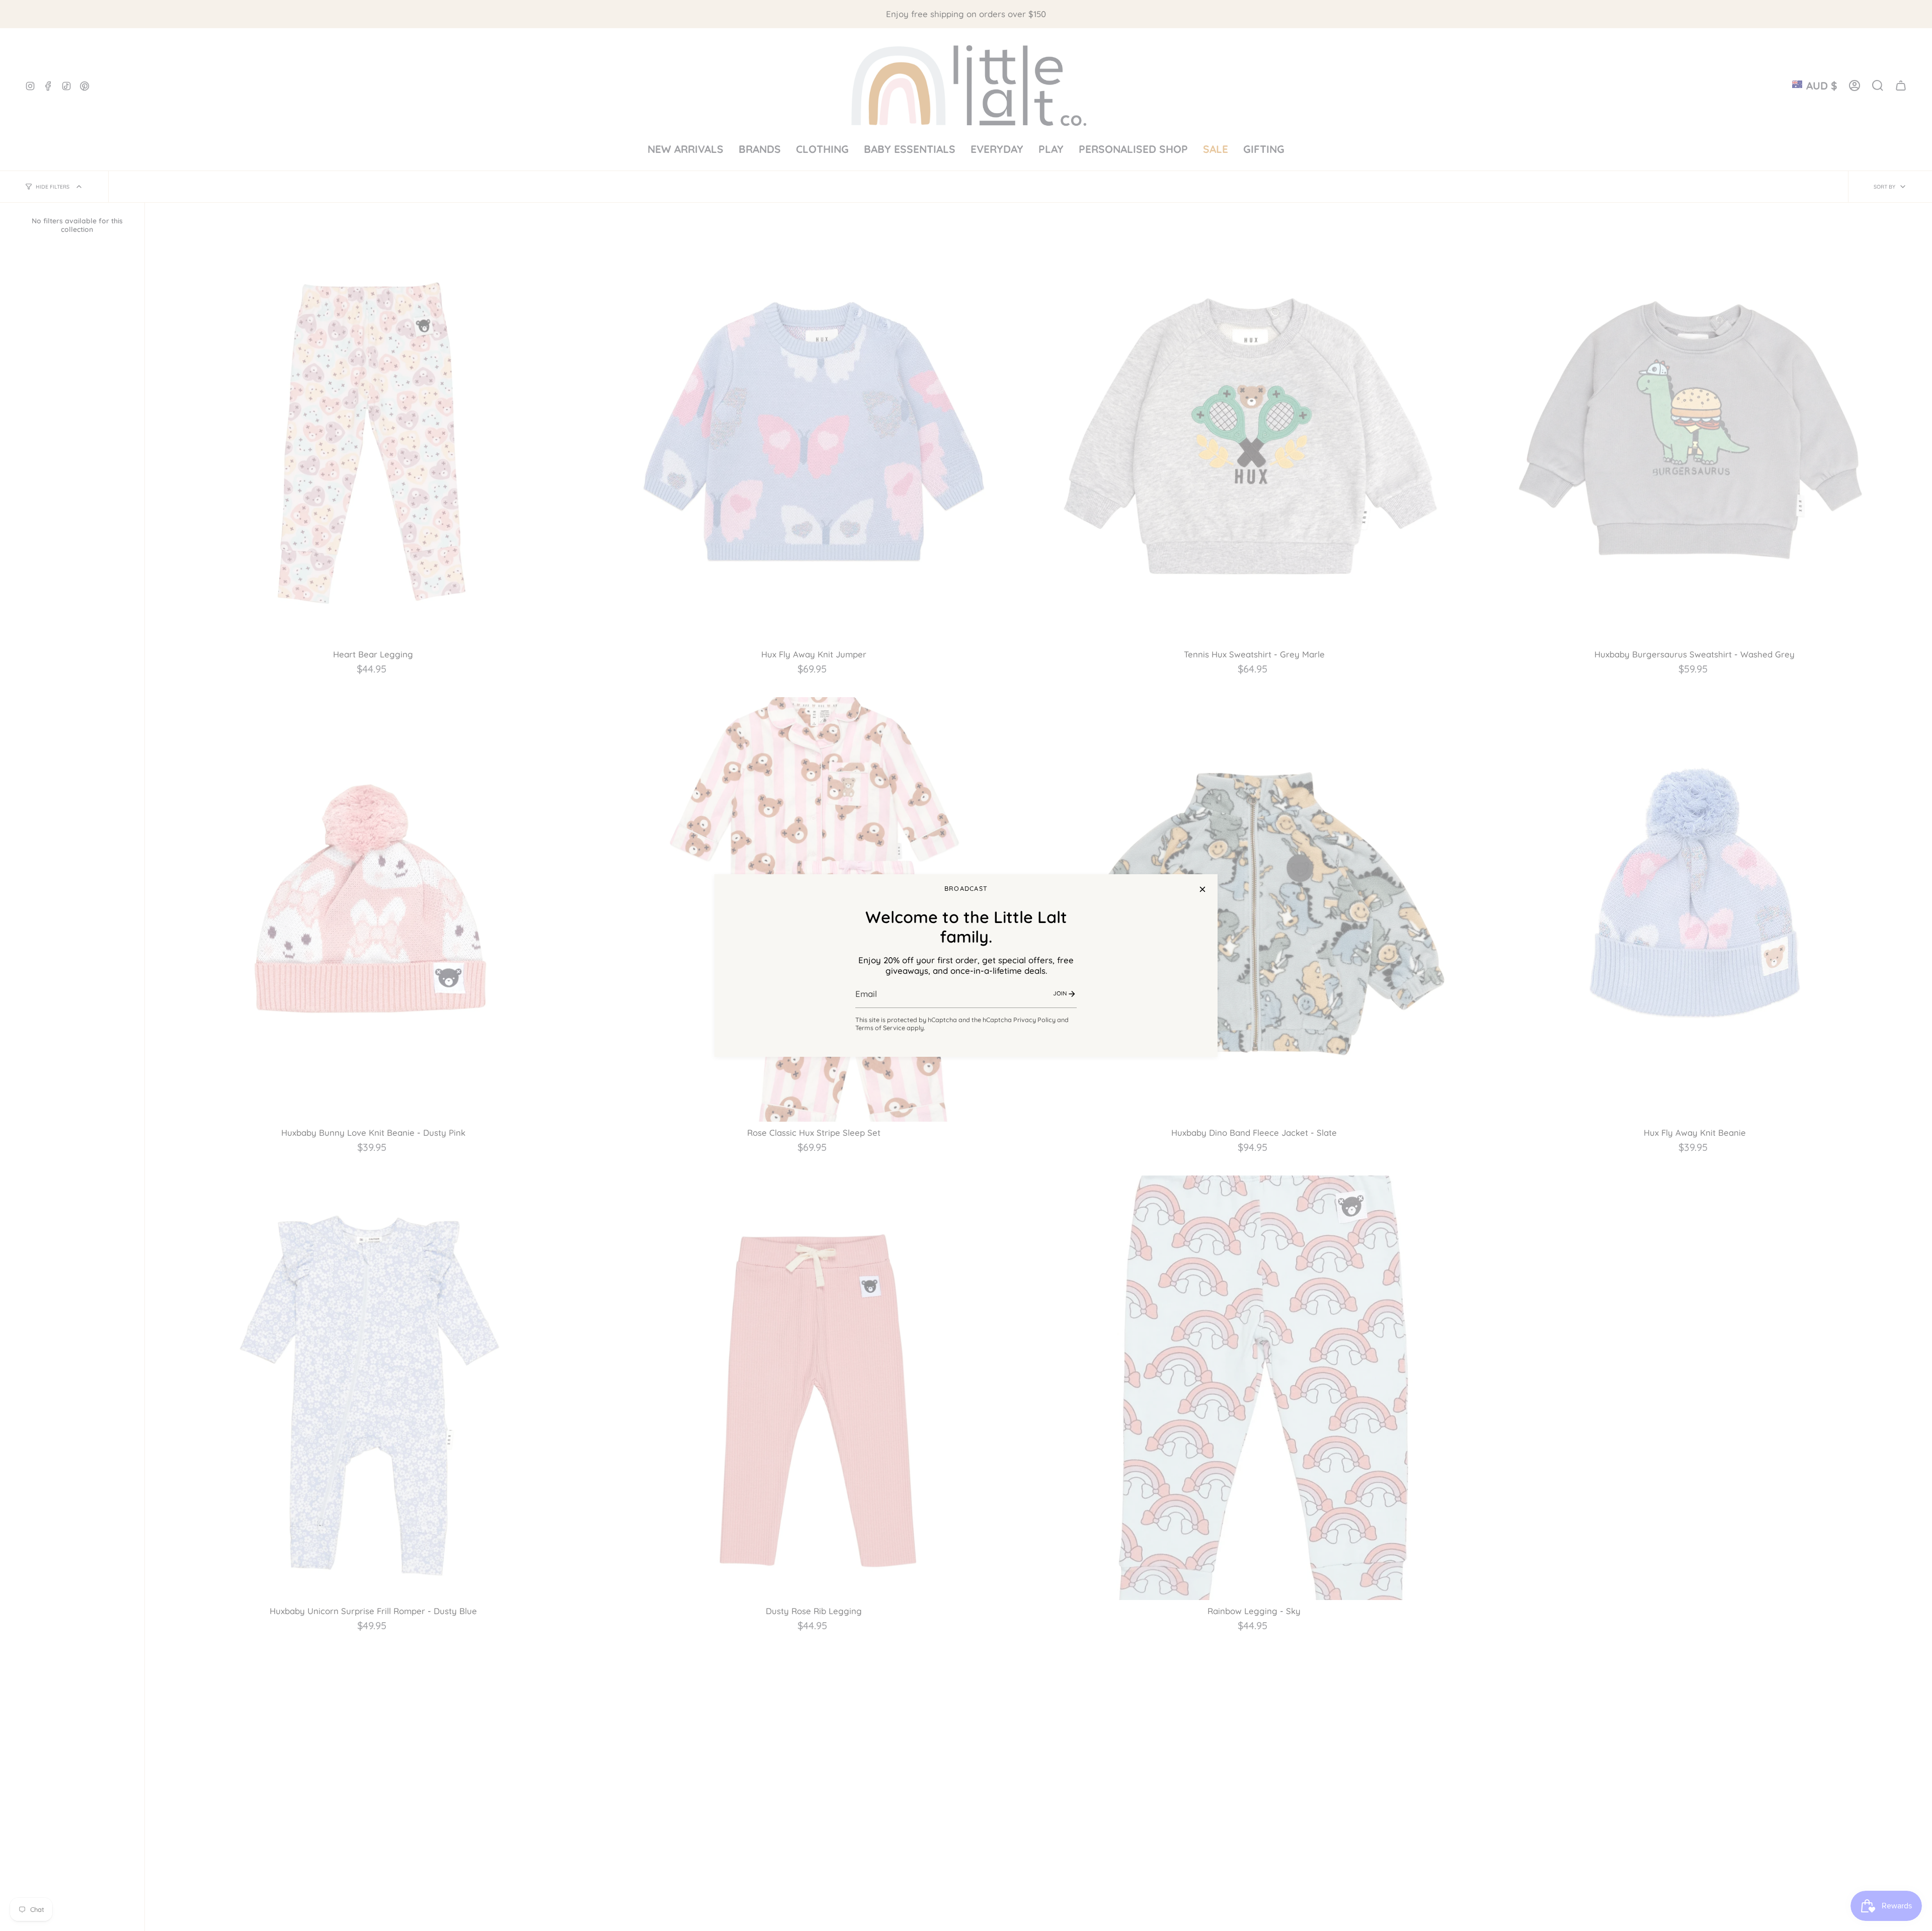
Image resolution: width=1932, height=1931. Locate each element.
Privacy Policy (1034, 1020)
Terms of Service (880, 1028)
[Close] (1202, 889)
